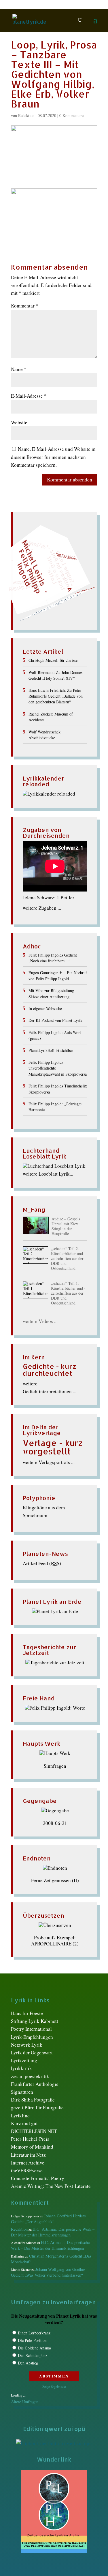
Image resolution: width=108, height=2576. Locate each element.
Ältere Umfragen (25, 2402)
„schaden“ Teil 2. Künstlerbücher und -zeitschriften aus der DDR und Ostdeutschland (68, 1259)
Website (19, 422)
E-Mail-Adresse (29, 396)
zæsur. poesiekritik (30, 2076)
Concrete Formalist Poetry (38, 2178)
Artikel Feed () (42, 1563)
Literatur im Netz (28, 2155)
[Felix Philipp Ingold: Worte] (55, 1708)
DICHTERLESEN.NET (34, 2131)
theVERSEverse (27, 2170)
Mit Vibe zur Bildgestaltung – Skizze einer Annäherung (53, 993)
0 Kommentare (71, 115)
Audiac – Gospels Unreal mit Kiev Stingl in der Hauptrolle (66, 1226)
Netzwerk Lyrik (27, 2045)
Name (19, 369)
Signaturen (22, 2092)
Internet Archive (28, 2163)
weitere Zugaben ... (42, 908)
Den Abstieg (28, 2363)
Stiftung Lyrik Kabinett (35, 2021)
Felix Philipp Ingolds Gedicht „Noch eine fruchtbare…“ (53, 958)
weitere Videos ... (40, 1321)
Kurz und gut (24, 2123)
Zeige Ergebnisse (54, 2386)
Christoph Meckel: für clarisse (53, 660)
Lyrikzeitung (24, 2060)
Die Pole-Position (32, 2340)
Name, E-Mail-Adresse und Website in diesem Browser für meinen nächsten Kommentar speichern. (53, 457)
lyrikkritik (21, 2068)
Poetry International (31, 2029)
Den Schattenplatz (33, 2355)
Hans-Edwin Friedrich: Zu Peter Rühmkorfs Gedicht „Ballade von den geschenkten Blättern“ (56, 696)
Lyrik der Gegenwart (32, 2053)
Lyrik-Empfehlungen (32, 2037)
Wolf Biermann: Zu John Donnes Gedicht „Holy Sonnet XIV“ (55, 675)
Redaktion (26, 115)
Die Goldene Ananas (35, 2348)
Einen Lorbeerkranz (34, 2333)
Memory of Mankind (32, 2147)
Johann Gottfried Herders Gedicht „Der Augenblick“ (48, 2219)
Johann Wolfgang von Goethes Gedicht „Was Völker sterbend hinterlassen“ (48, 2272)
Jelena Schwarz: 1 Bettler (49, 897)
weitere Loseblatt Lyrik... (48, 1174)
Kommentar (25, 306)
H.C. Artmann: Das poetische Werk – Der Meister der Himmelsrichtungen (53, 2232)
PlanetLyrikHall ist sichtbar (51, 1050)
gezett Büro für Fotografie (37, 2107)
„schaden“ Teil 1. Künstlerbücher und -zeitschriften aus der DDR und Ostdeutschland (68, 1293)
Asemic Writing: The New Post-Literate (51, 2186)
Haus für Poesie (27, 2013)
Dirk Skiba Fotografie (33, 2100)
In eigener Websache (45, 1008)
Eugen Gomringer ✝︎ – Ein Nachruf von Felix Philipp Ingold (58, 975)
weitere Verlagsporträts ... (49, 1462)
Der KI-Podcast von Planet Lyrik (55, 1020)
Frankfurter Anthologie (35, 2084)
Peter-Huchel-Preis (30, 2139)
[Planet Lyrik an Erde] (55, 1611)
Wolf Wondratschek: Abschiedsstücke (45, 735)
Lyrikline (20, 2116)
